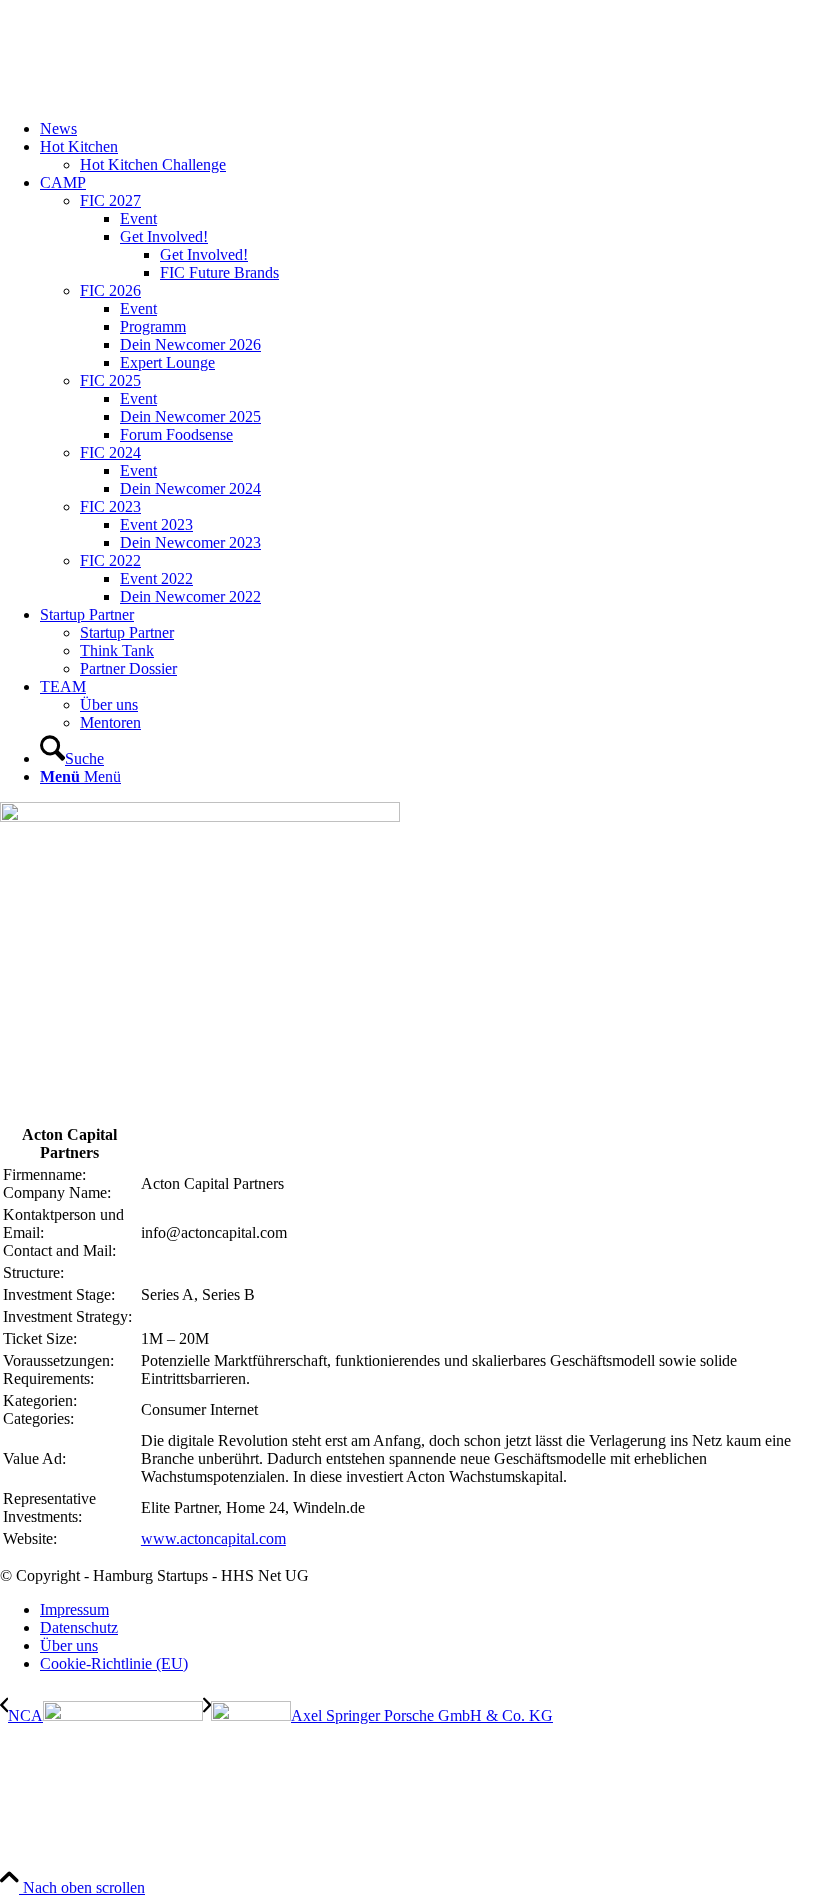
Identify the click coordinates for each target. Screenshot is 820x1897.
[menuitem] (430, 129)
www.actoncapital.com (213, 1538)
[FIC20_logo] (150, 94)
